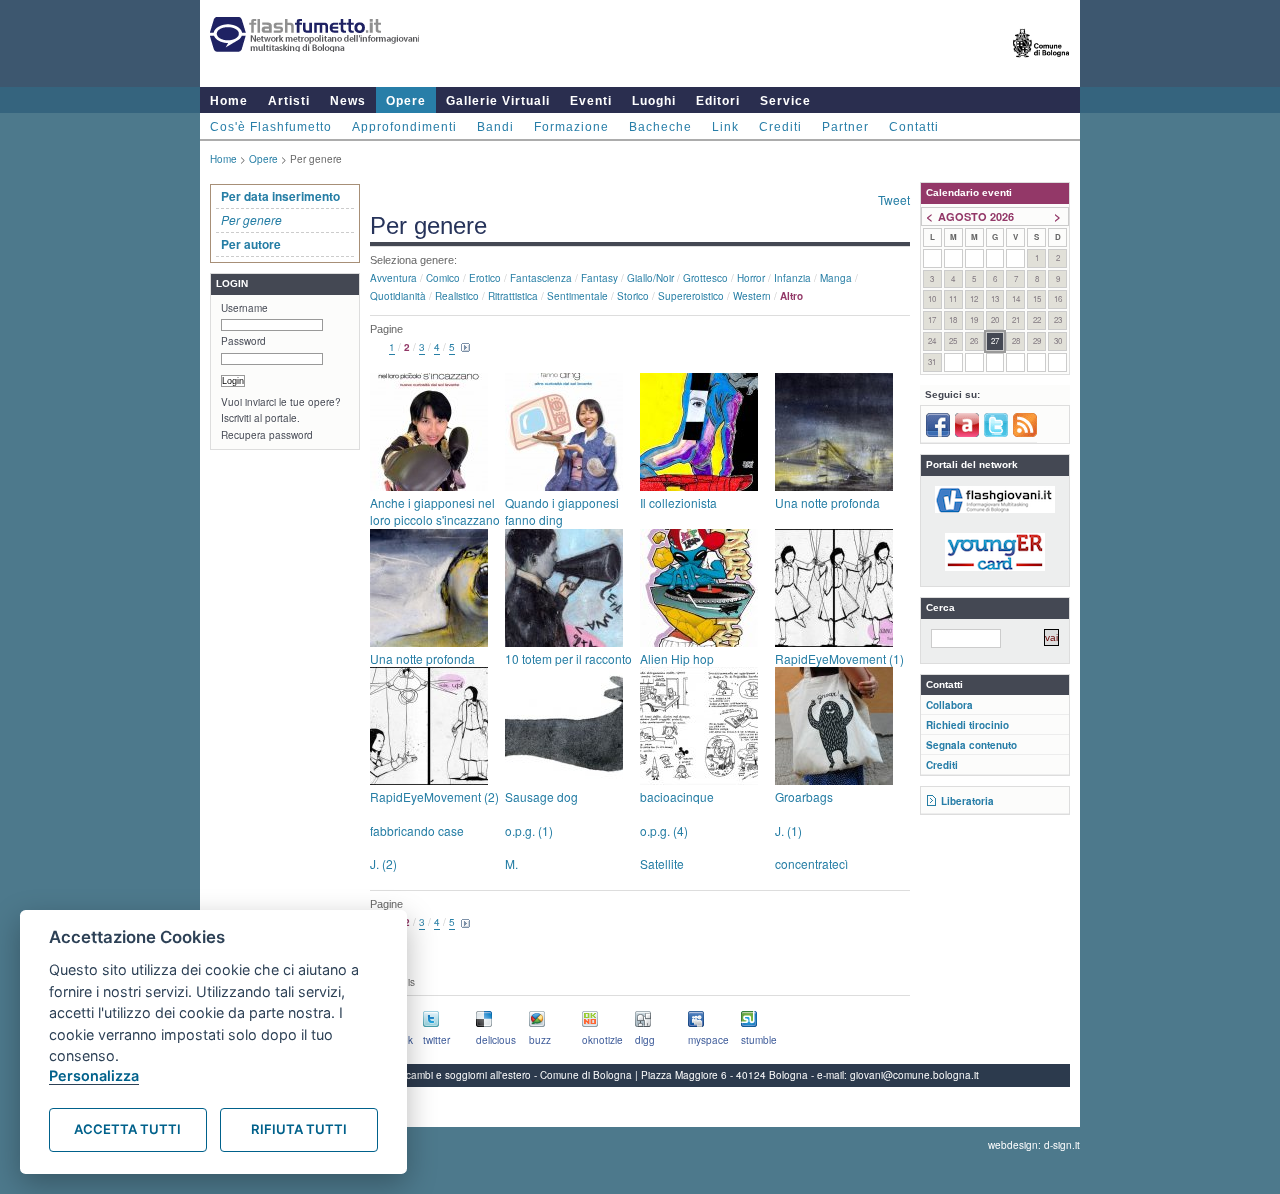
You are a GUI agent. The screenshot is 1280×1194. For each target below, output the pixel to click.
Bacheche (660, 127)
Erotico (485, 278)
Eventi (591, 101)
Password (243, 341)
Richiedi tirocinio (967, 725)
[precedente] (378, 348)
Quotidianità (398, 296)
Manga (836, 278)
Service (785, 101)
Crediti (780, 127)
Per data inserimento (280, 196)
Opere (406, 101)
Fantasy (599, 278)
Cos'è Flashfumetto (271, 127)
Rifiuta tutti (299, 1129)
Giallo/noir (650, 278)
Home (229, 101)
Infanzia (792, 278)
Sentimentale (577, 296)
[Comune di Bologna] (1041, 65)
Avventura (393, 278)
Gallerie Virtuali (498, 101)
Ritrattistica (513, 296)
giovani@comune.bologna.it (914, 1075)
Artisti (289, 101)
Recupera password (267, 435)
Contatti (914, 127)
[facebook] (938, 433)
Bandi (495, 127)
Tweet (894, 199)
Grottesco (705, 278)
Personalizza (94, 1075)
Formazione (571, 127)
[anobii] (967, 433)
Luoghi (654, 101)
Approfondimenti (404, 127)
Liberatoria (967, 801)
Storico (633, 296)
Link (725, 127)
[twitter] (996, 433)
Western (752, 296)
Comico (443, 278)
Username (244, 308)
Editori (718, 101)
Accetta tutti (127, 1129)
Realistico (457, 296)
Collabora (949, 705)
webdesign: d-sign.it (1034, 1145)
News (348, 101)
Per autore (251, 244)
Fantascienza (541, 278)
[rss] (1025, 433)
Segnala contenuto (971, 745)
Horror (751, 278)
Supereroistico (691, 296)
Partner (845, 127)
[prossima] (466, 348)
